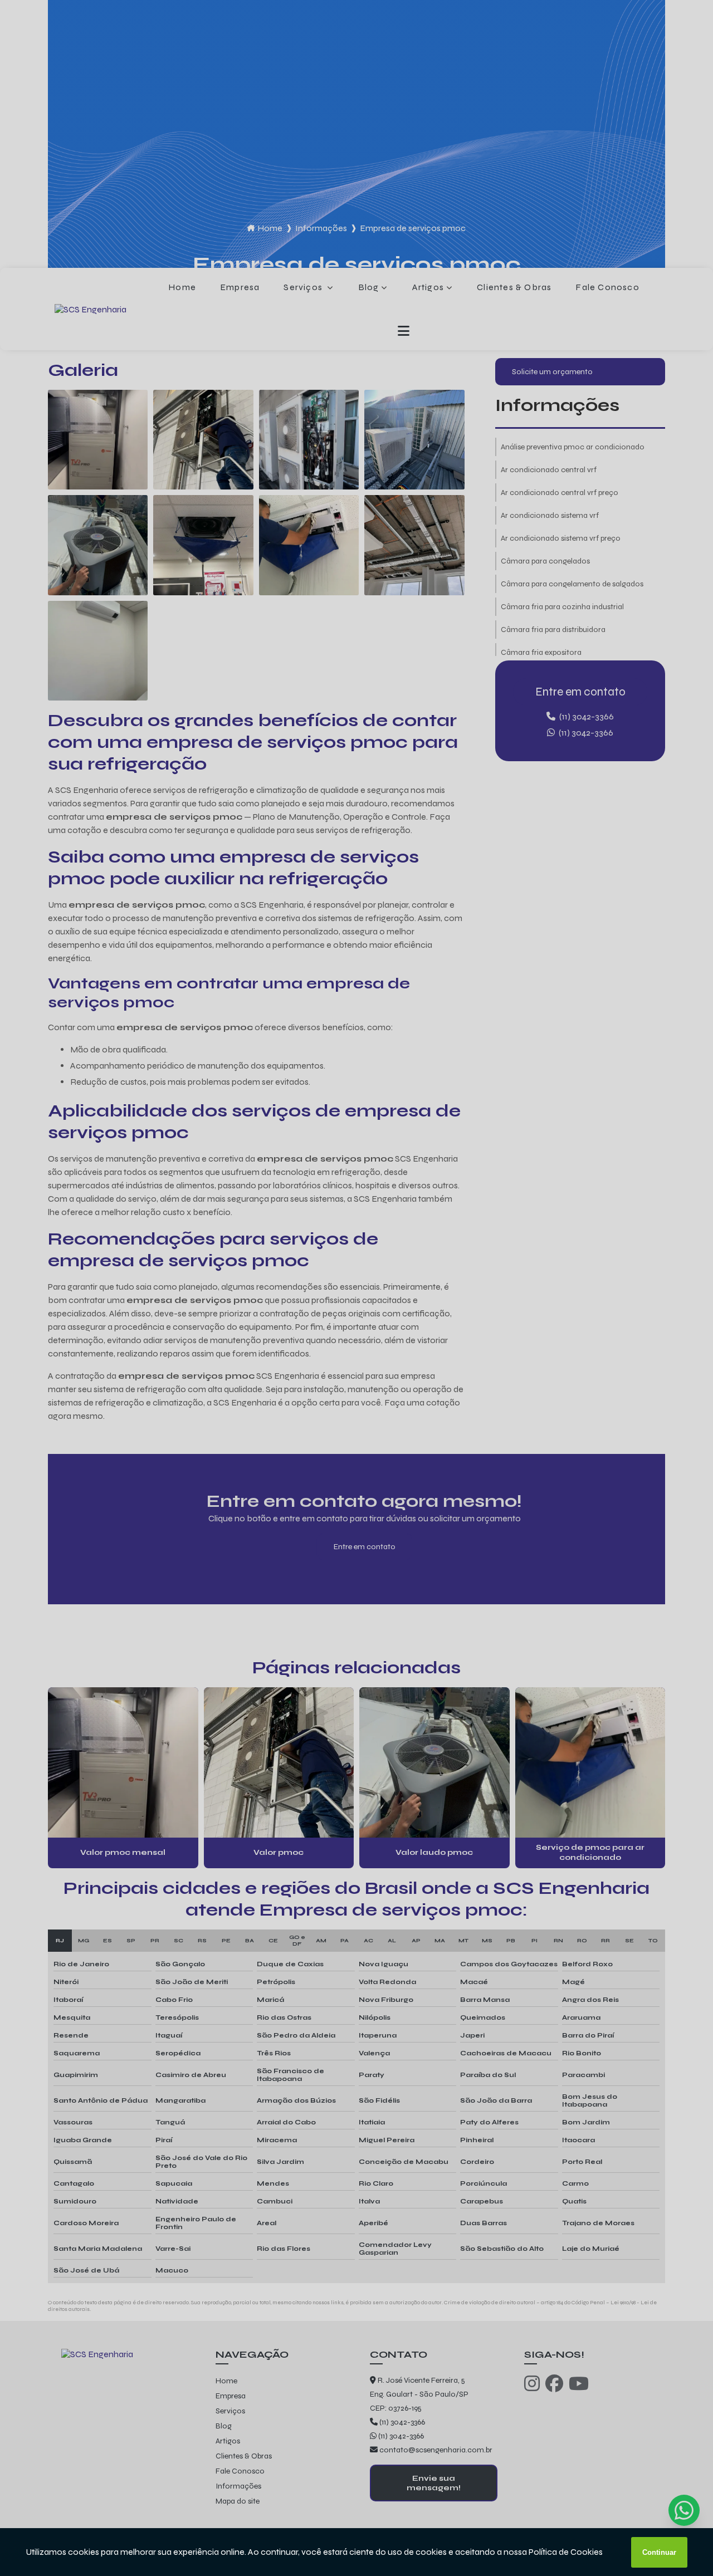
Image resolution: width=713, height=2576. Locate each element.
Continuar (659, 2552)
